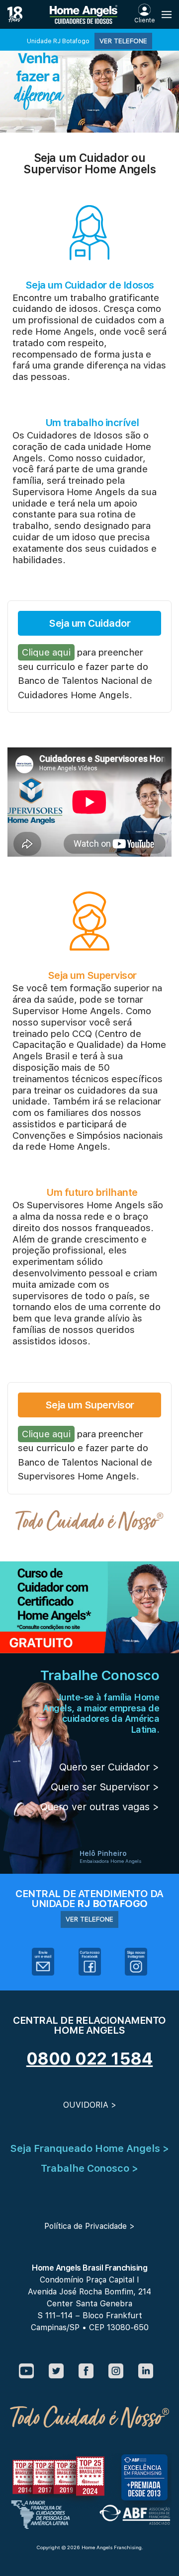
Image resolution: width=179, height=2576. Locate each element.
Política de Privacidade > (89, 2226)
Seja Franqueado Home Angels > (89, 2148)
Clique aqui (46, 652)
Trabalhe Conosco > (89, 2168)
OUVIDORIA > (90, 2105)
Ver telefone (123, 41)
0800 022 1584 (90, 2059)
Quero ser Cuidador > (109, 1767)
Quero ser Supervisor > (105, 1787)
